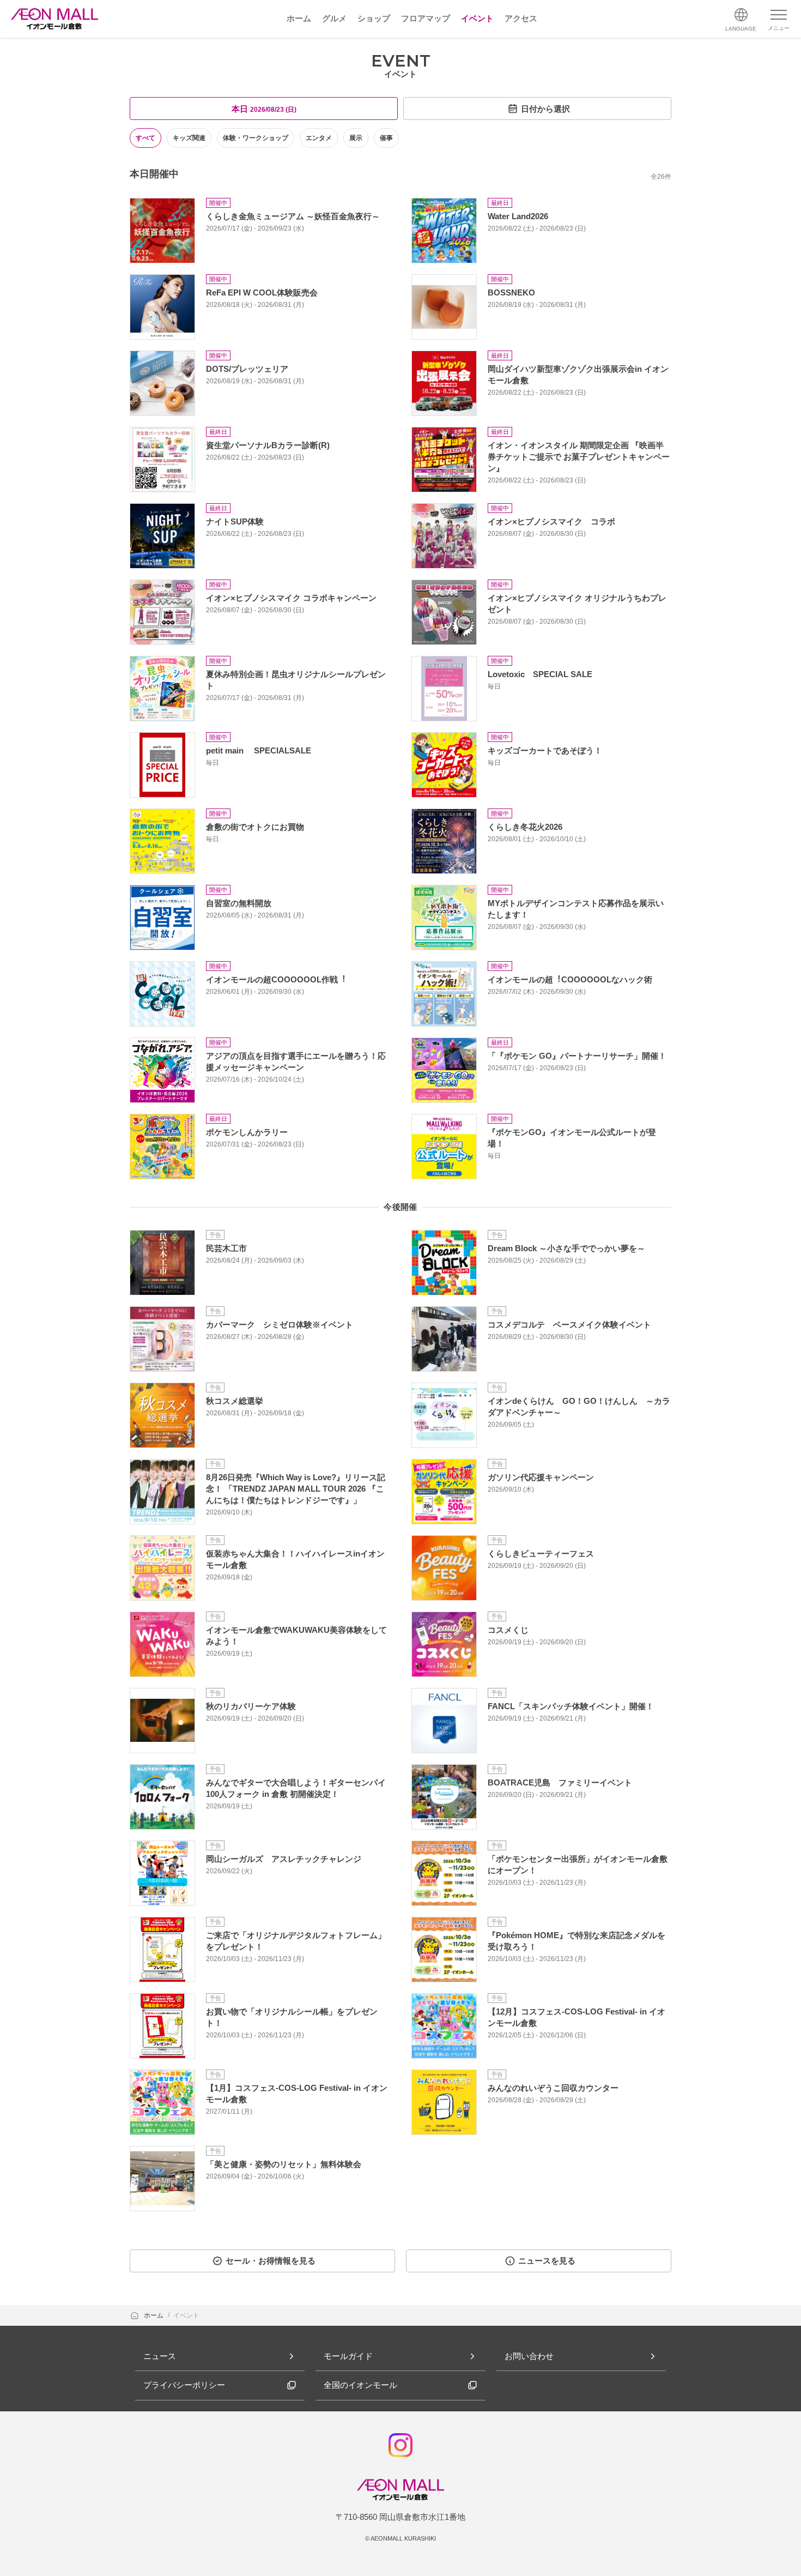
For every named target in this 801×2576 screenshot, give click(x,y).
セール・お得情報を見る (271, 2261)
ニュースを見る (547, 2261)
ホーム (154, 2315)
